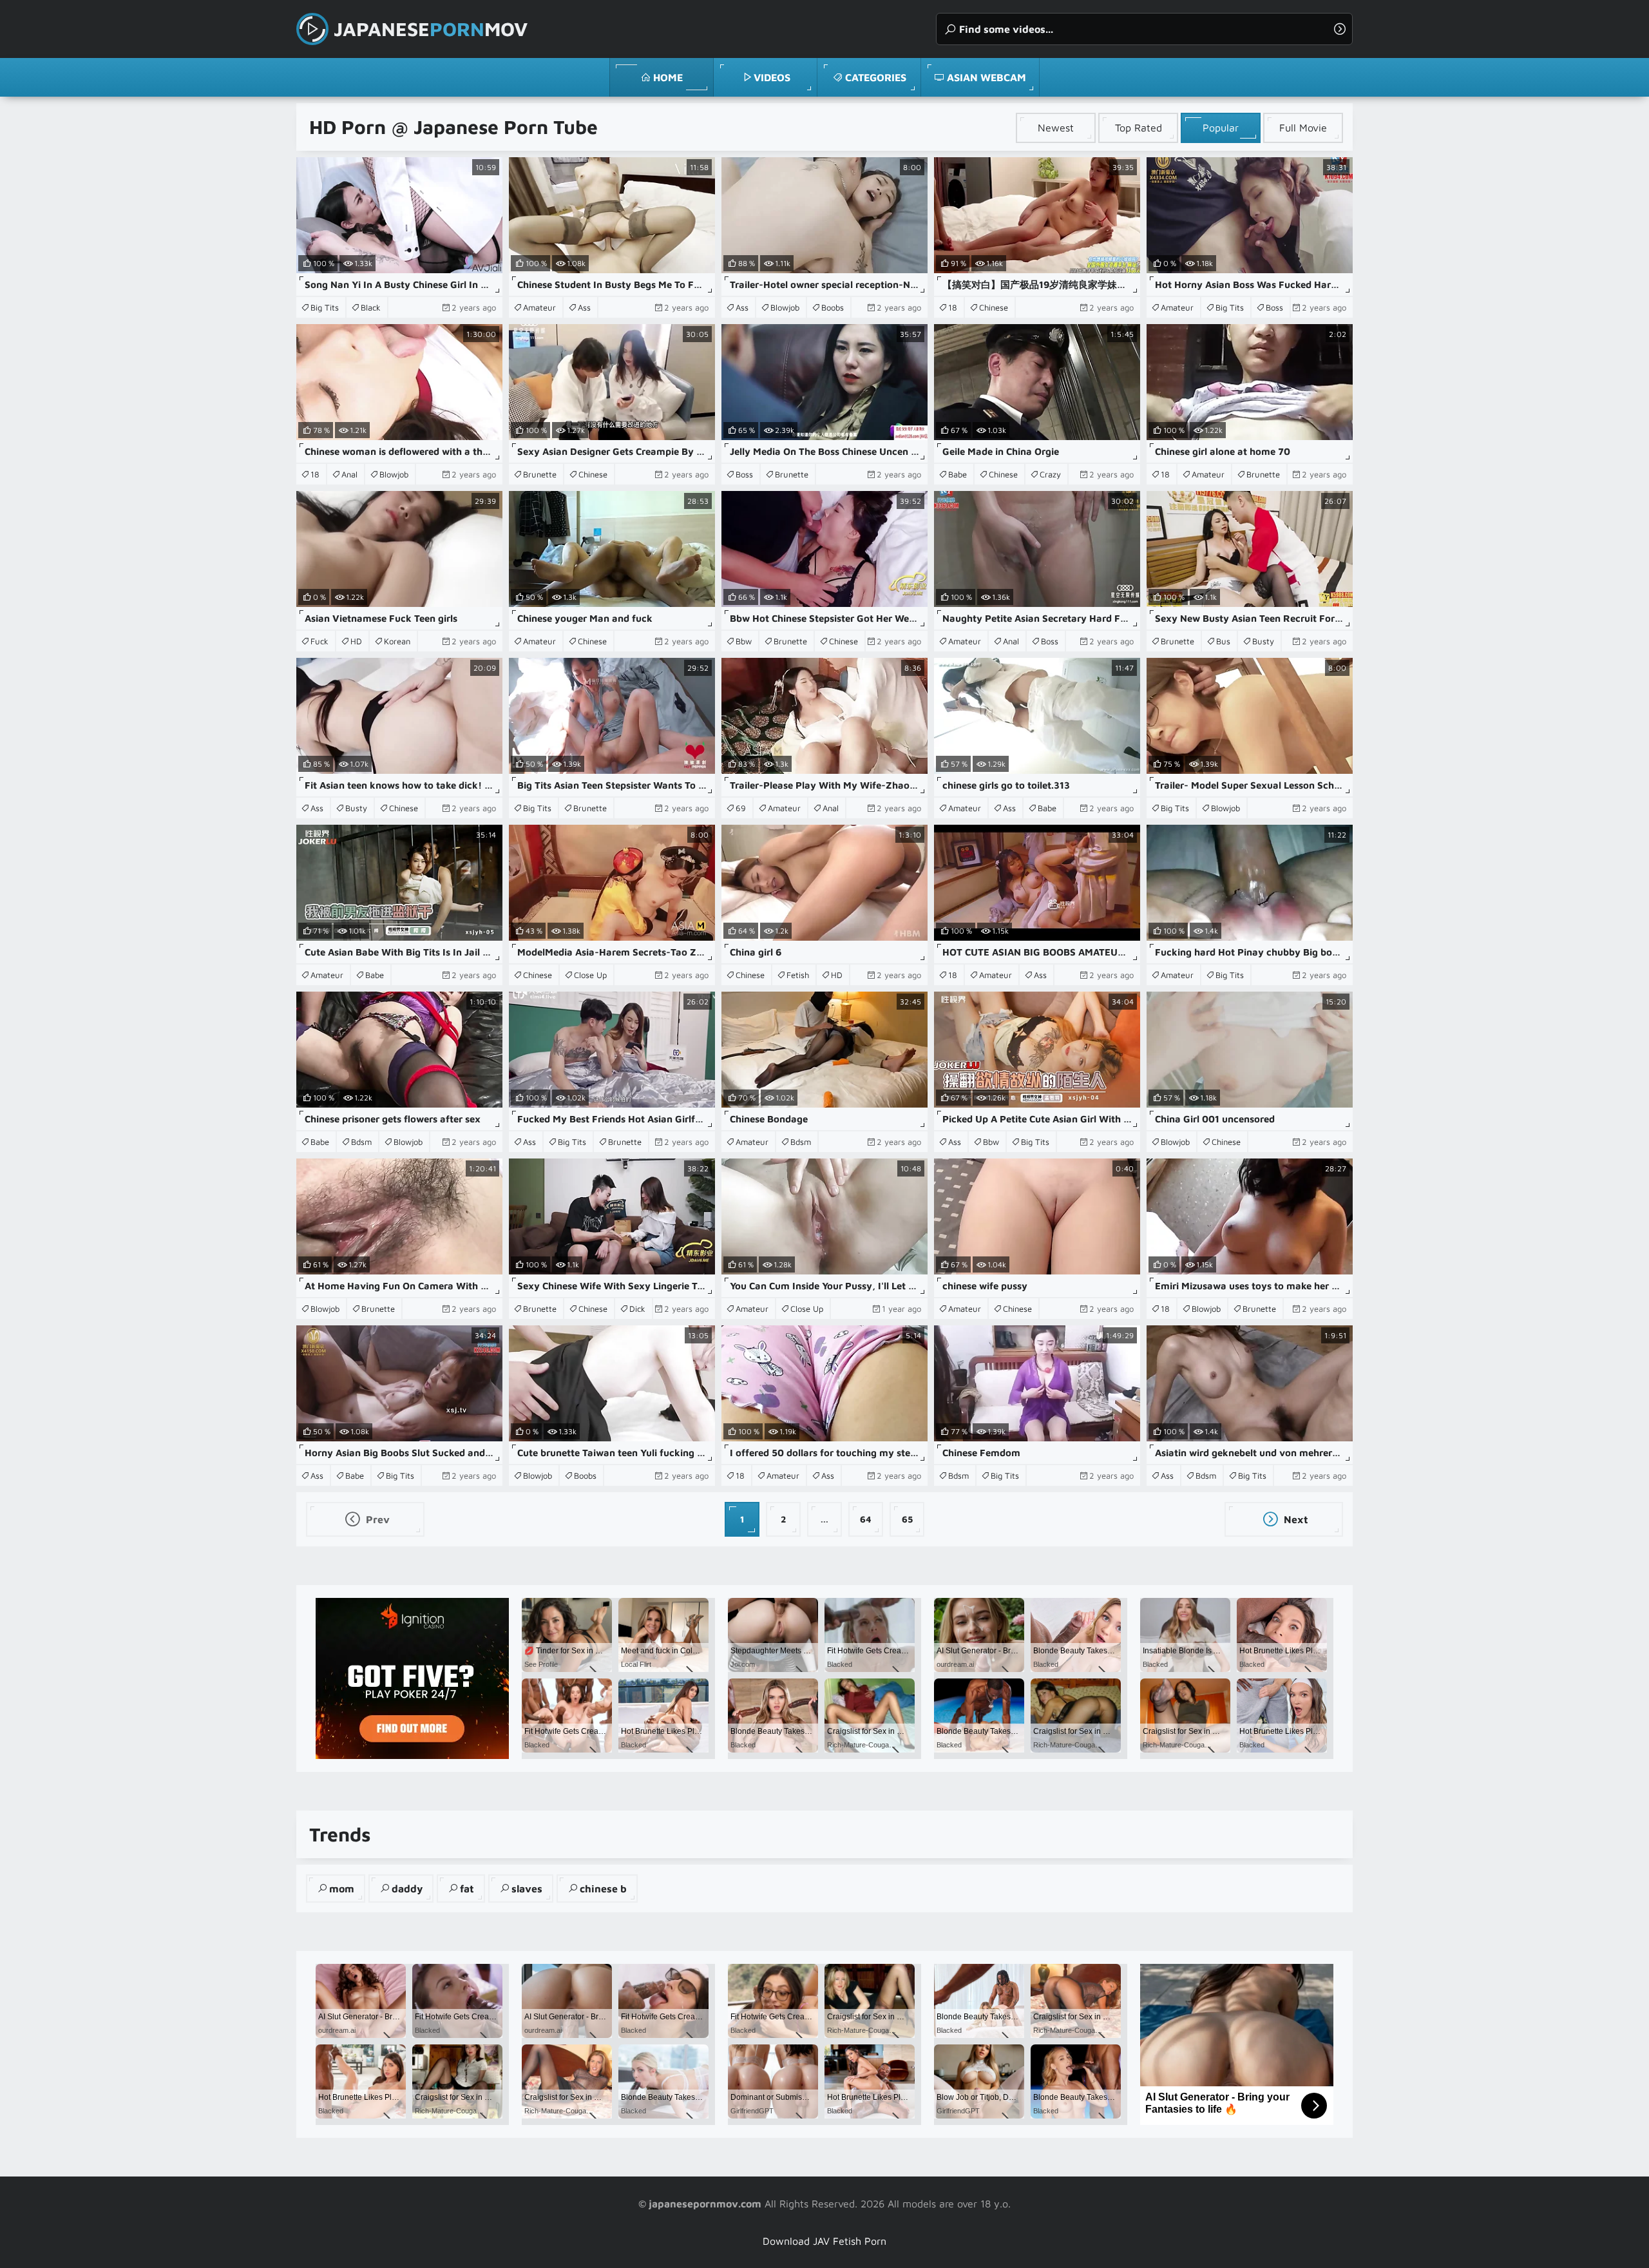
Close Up (590, 975)
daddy (407, 1888)
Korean (397, 641)
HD (356, 641)
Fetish (798, 975)
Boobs (833, 307)
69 (741, 808)
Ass (584, 307)
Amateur (539, 307)
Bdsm (361, 1142)
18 (953, 307)
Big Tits (325, 307)
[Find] (1340, 29)
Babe (958, 474)
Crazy (1050, 474)
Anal (349, 474)
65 (907, 1519)
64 (866, 1519)
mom (342, 1888)
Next (1295, 1519)
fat (467, 1888)
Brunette (540, 474)
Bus (1223, 641)
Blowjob (785, 307)
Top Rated (1139, 128)
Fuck (319, 641)
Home (668, 77)
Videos (772, 77)
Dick (637, 1309)
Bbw (744, 641)
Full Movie (1303, 128)
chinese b (603, 1888)
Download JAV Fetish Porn (824, 2241)
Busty (1263, 641)
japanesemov (431, 29)
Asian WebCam (987, 77)
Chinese (994, 307)
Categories (876, 77)
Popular (1221, 128)
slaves (527, 1888)
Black (371, 307)
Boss (1274, 307)
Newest (1056, 128)
